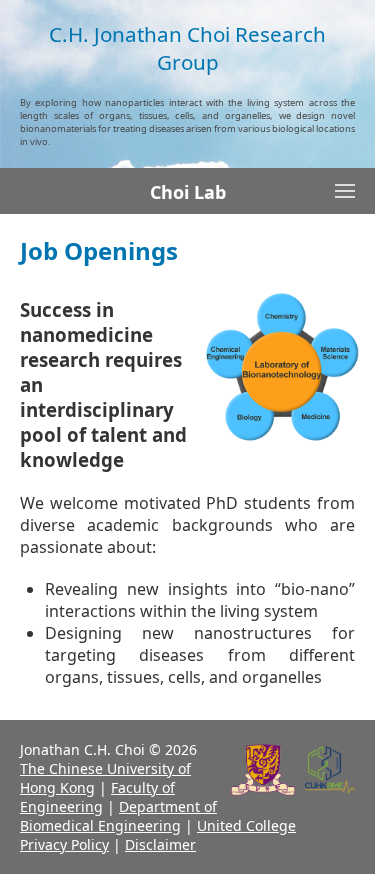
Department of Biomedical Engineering (118, 816)
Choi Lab (188, 192)
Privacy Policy (64, 844)
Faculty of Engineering (97, 797)
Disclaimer (160, 844)
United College (246, 825)
